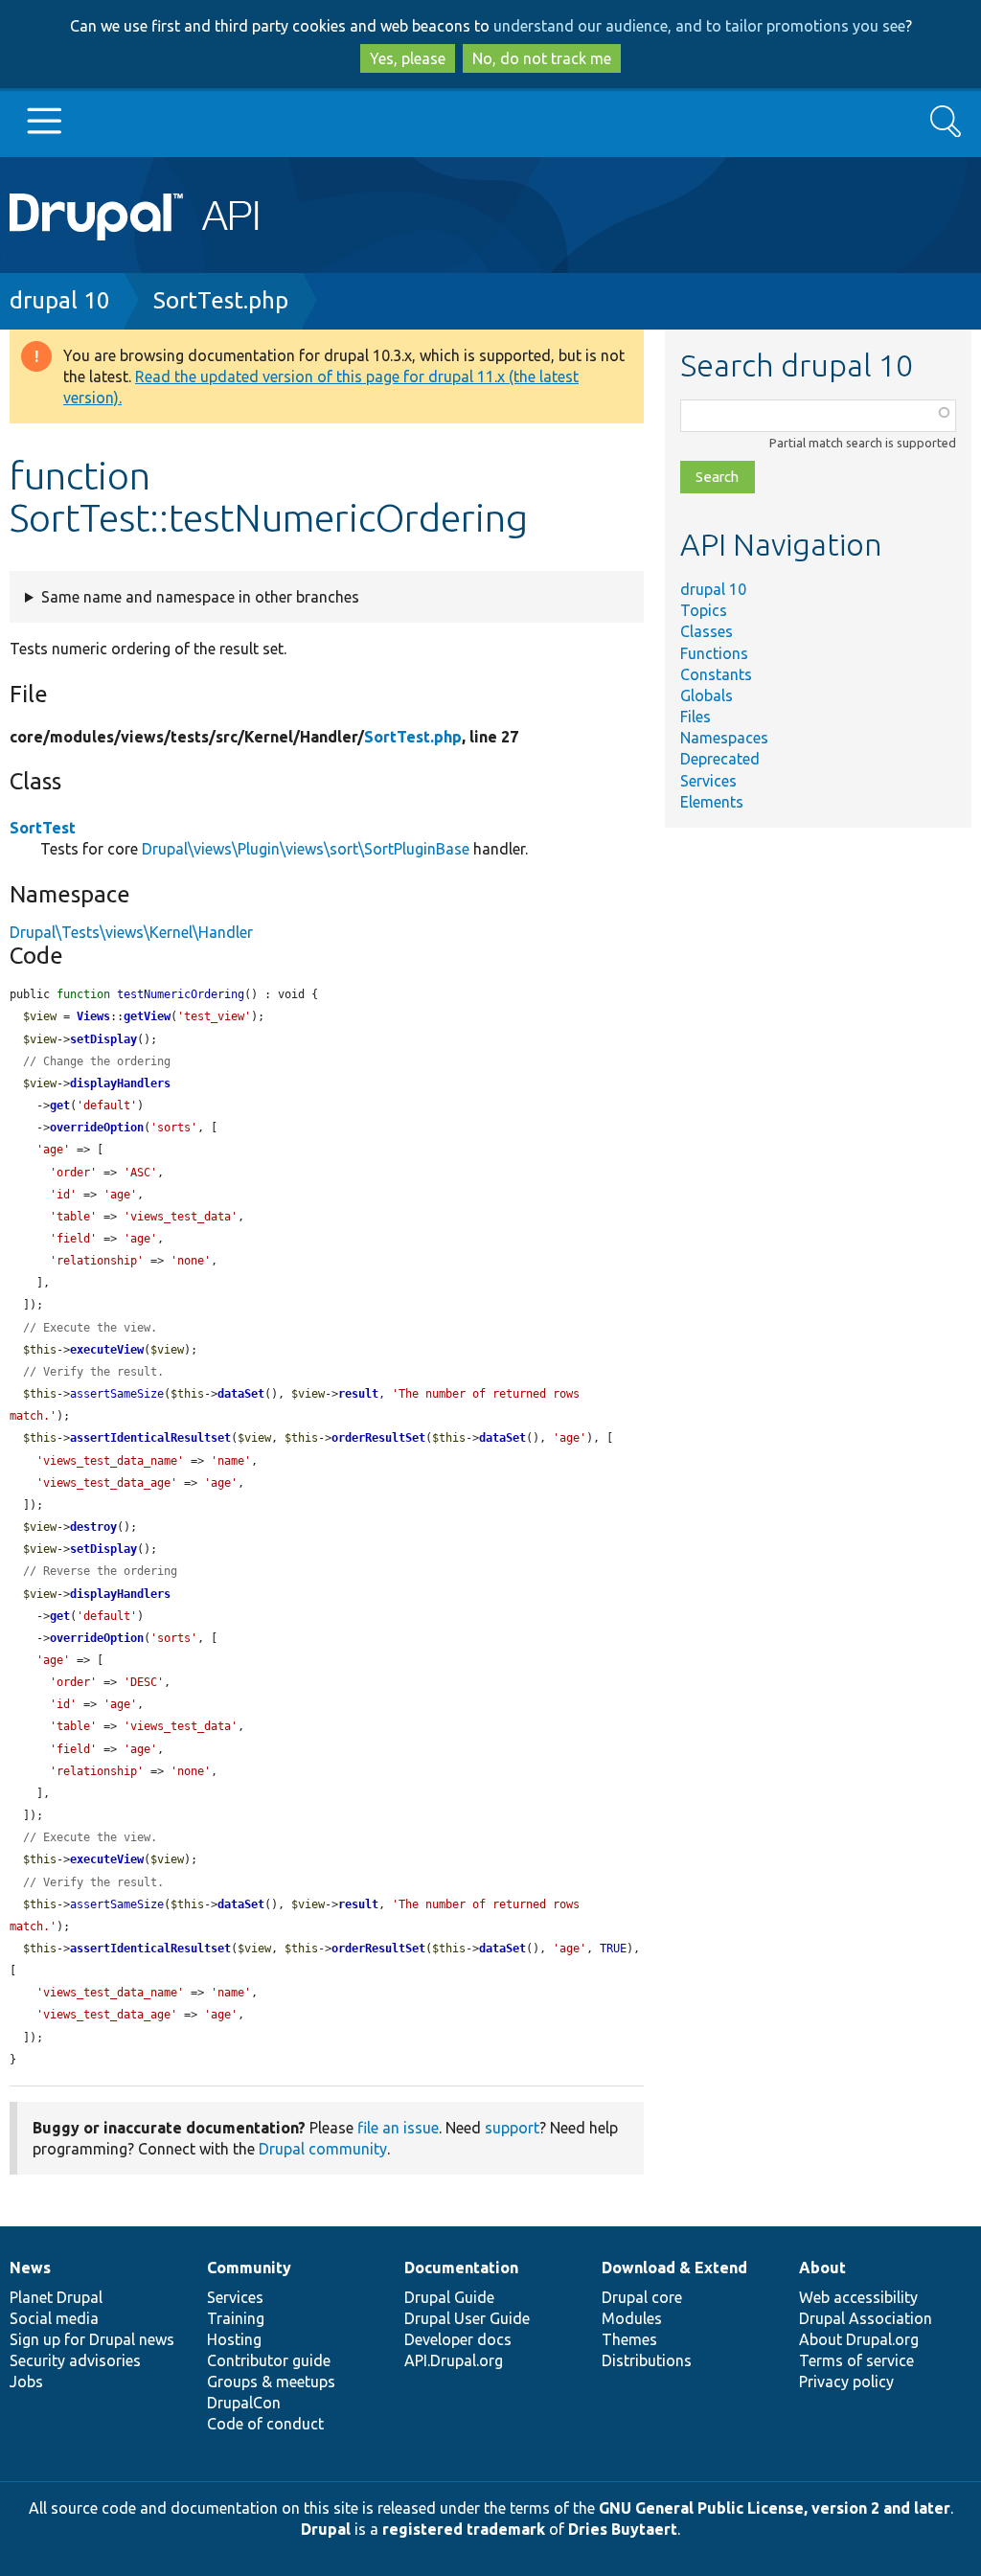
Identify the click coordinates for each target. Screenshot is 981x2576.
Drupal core (642, 2297)
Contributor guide (269, 2360)
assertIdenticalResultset (150, 1438)
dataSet (241, 1394)
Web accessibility (858, 2297)
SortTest (43, 828)
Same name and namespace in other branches (200, 597)
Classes (707, 631)
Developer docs (458, 2339)
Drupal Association (866, 2318)
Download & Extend (674, 2268)
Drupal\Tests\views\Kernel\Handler (131, 932)
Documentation (461, 2268)
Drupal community (323, 2149)
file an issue (398, 2128)
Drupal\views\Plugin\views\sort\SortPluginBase (306, 849)
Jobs (26, 2382)
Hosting (234, 2339)
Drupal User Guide (467, 2318)
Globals (707, 695)
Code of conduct (265, 2424)
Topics (704, 610)
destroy (93, 1527)
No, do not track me (542, 58)
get (60, 1106)
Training (236, 2318)
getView (147, 1016)
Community (249, 2268)
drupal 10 (60, 300)
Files (696, 717)
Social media (54, 2318)
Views (93, 1016)
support (512, 2128)
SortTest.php (221, 300)
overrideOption (97, 1128)
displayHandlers (120, 1083)
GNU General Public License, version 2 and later (775, 2508)
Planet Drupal (56, 2297)
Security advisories (75, 2360)
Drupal (326, 2529)
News (30, 2268)
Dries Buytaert (623, 2529)
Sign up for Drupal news (92, 2339)
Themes (629, 2339)
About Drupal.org (859, 2339)
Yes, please (408, 58)
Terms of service (856, 2360)
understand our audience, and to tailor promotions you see (699, 26)
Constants (716, 674)
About (822, 2268)
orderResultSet (378, 1438)
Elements (712, 802)
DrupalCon (244, 2403)
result (358, 1394)
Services (708, 781)
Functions (714, 653)
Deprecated (720, 759)
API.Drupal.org (454, 2360)
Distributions (647, 2360)
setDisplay (103, 1039)
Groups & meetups (271, 2382)
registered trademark (464, 2529)
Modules (632, 2318)
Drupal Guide (449, 2297)
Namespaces (724, 738)
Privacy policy (846, 2382)
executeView (107, 1350)
